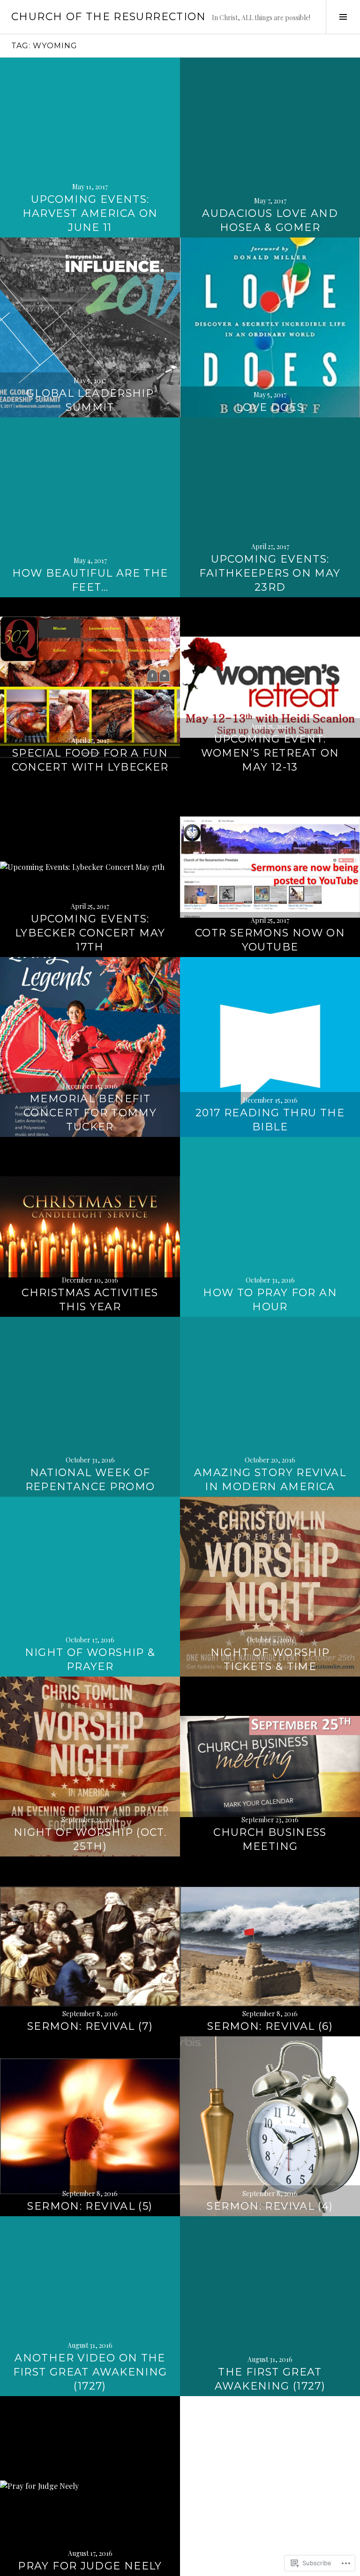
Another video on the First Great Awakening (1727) (90, 2372)
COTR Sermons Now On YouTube (270, 940)
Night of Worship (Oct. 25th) (90, 1839)
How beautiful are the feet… (90, 580)
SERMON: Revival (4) (270, 2206)
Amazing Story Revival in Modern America (270, 1480)
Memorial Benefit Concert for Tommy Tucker (90, 1113)
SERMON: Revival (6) (270, 2026)
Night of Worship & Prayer (90, 1659)
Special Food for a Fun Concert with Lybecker (90, 760)
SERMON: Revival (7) (90, 2026)
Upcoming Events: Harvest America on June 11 (90, 213)
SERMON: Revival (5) (90, 2206)
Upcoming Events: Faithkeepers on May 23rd (270, 573)
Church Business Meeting (270, 1839)
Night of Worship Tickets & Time (270, 1659)
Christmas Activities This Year (90, 1300)
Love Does (270, 407)
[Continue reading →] (90, 148)
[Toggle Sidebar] (343, 17)
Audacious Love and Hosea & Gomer (270, 220)
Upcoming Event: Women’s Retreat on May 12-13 (270, 753)
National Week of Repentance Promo (90, 1480)
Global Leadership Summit (90, 400)
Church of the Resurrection (109, 17)
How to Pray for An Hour (270, 1300)
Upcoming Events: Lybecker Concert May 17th (90, 933)
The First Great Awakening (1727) (270, 2379)
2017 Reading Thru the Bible (270, 1120)
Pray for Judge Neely (90, 2566)
